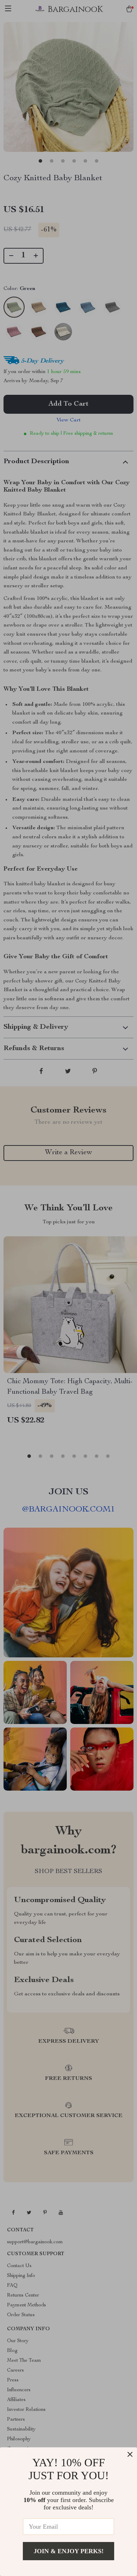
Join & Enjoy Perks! (69, 2551)
